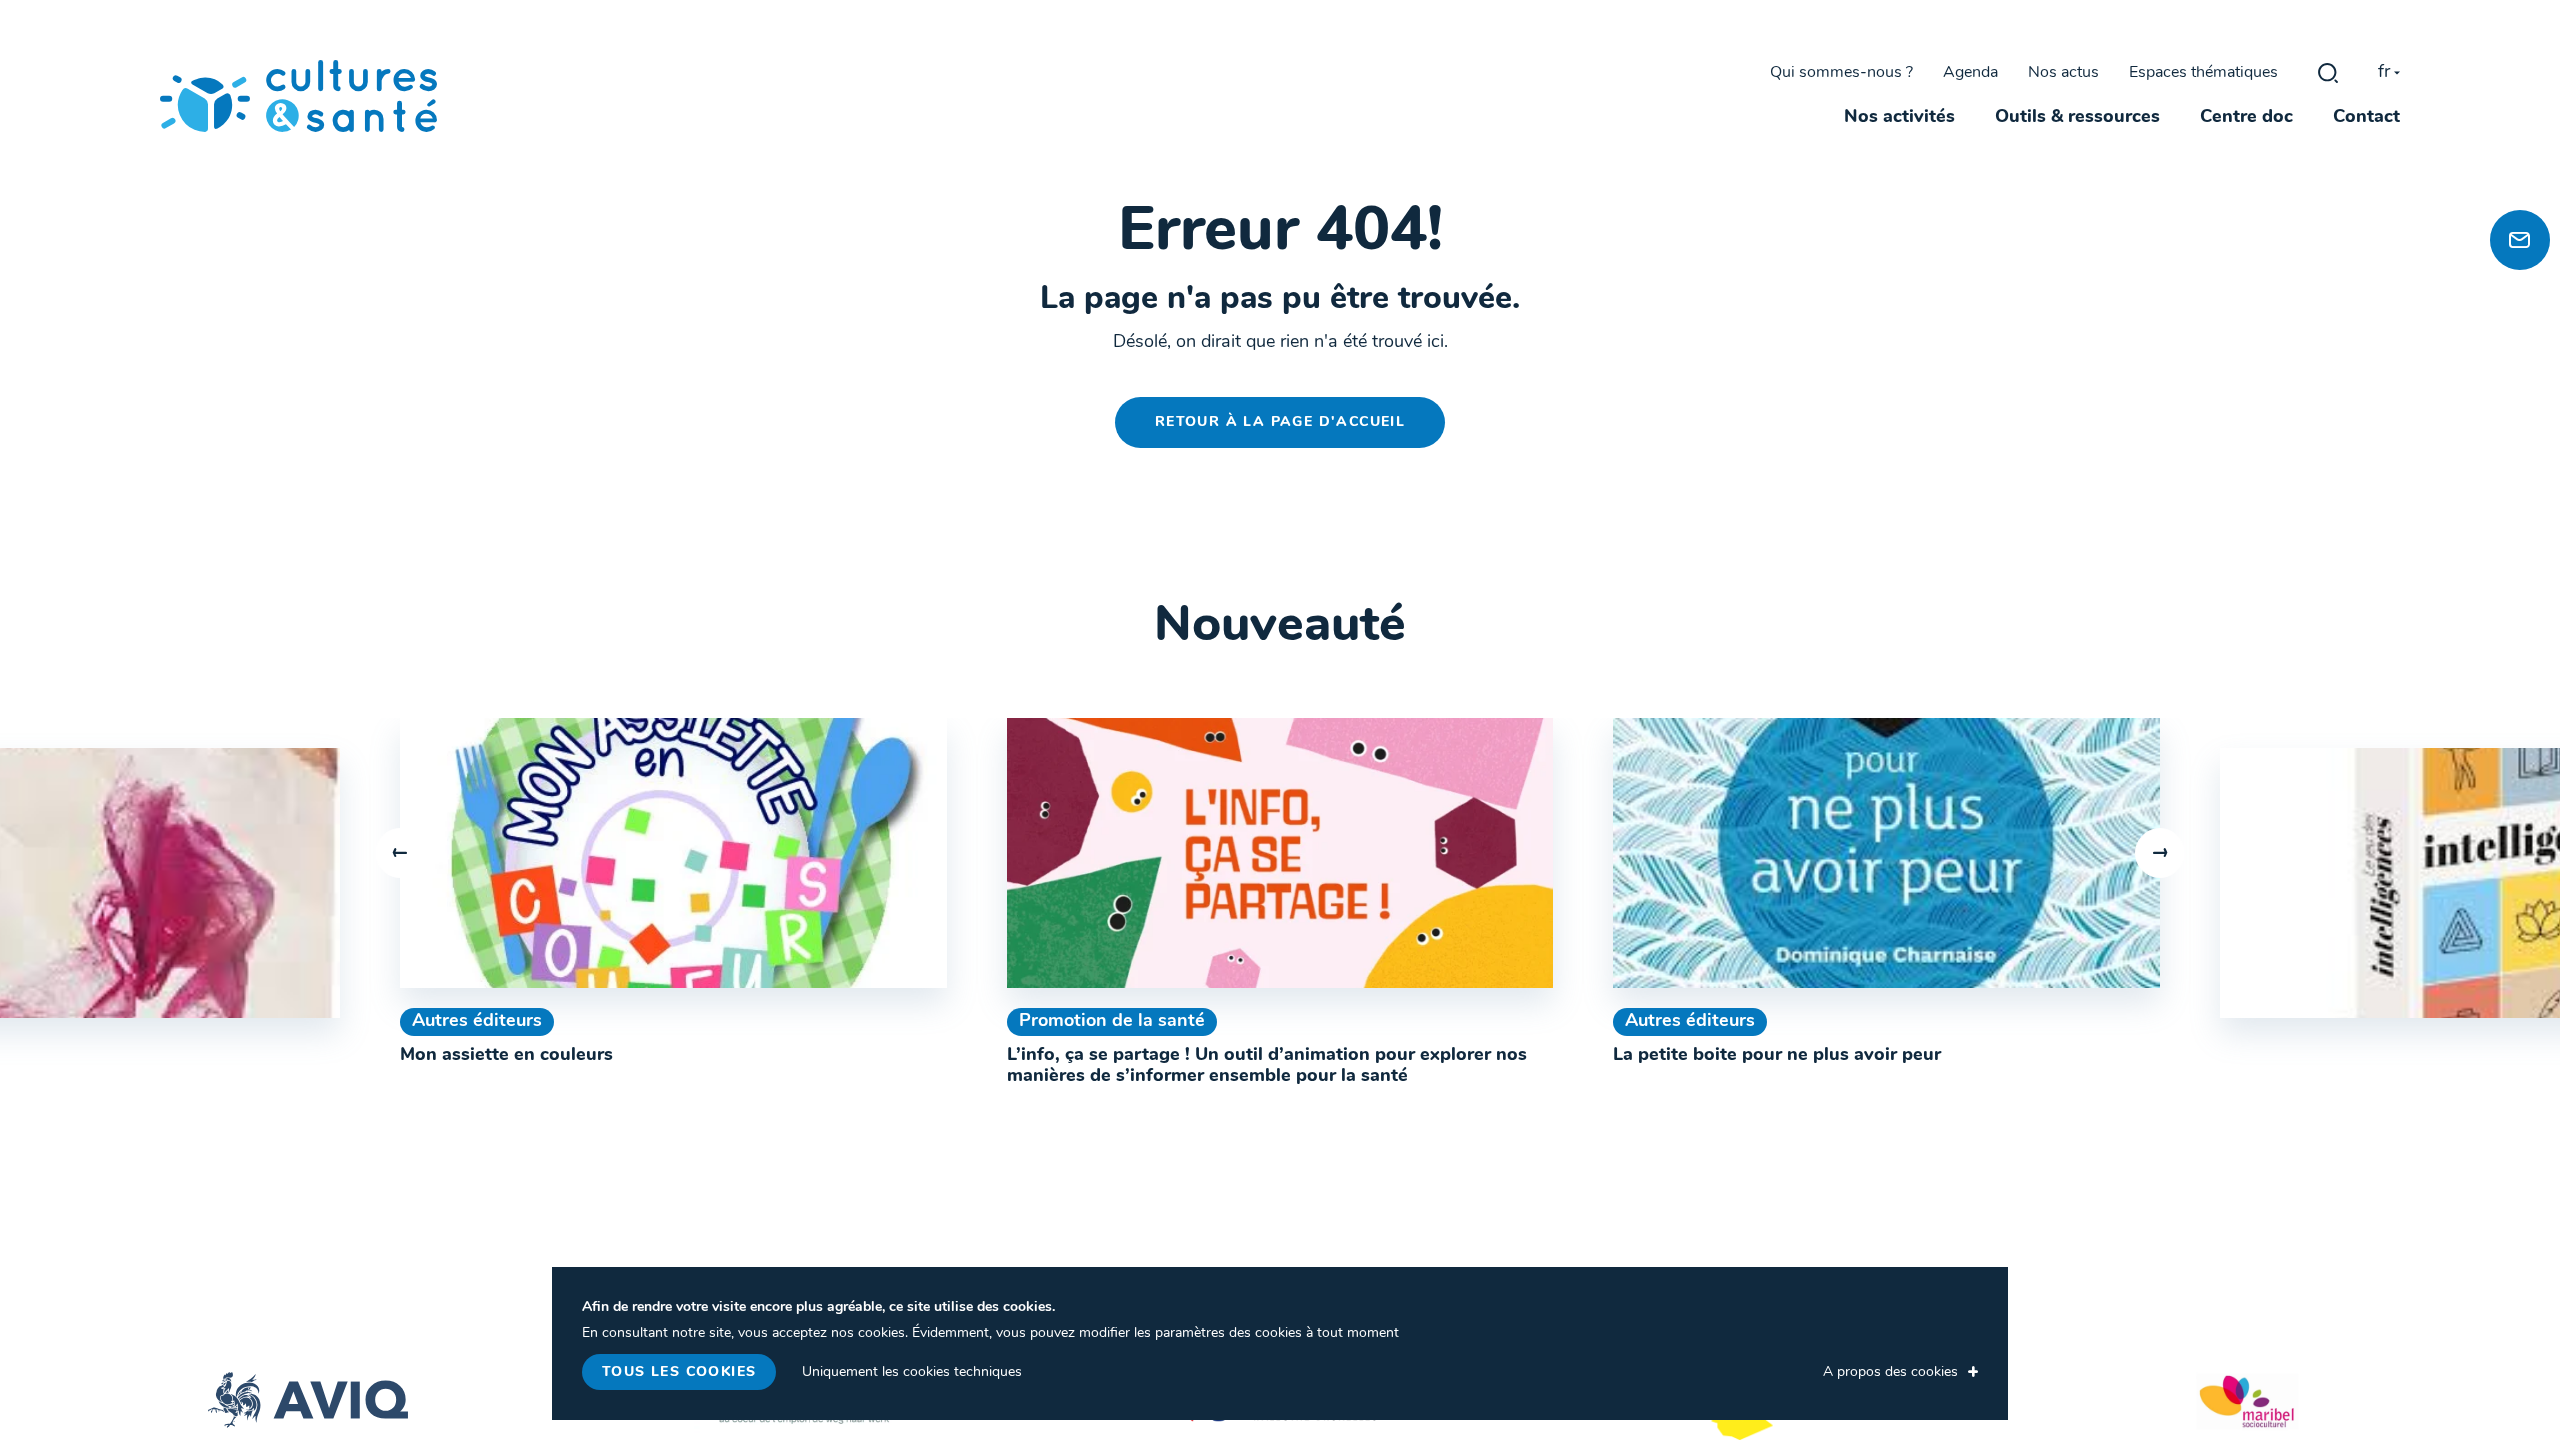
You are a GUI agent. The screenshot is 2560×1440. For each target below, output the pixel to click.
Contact (2366, 118)
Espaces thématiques (2203, 73)
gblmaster (2328, 73)
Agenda (1970, 73)
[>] (2160, 853)
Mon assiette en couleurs (506, 1056)
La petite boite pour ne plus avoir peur (1777, 1056)
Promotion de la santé (1112, 1022)
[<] (400, 853)
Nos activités (1899, 118)
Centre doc (2246, 118)
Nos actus (2063, 73)
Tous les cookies (679, 1372)
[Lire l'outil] (673, 853)
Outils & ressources (2077, 118)
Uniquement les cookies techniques (912, 1372)
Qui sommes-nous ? (1841, 73)
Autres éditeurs (477, 1022)
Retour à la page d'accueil (1280, 422)
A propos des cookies (1890, 1372)
